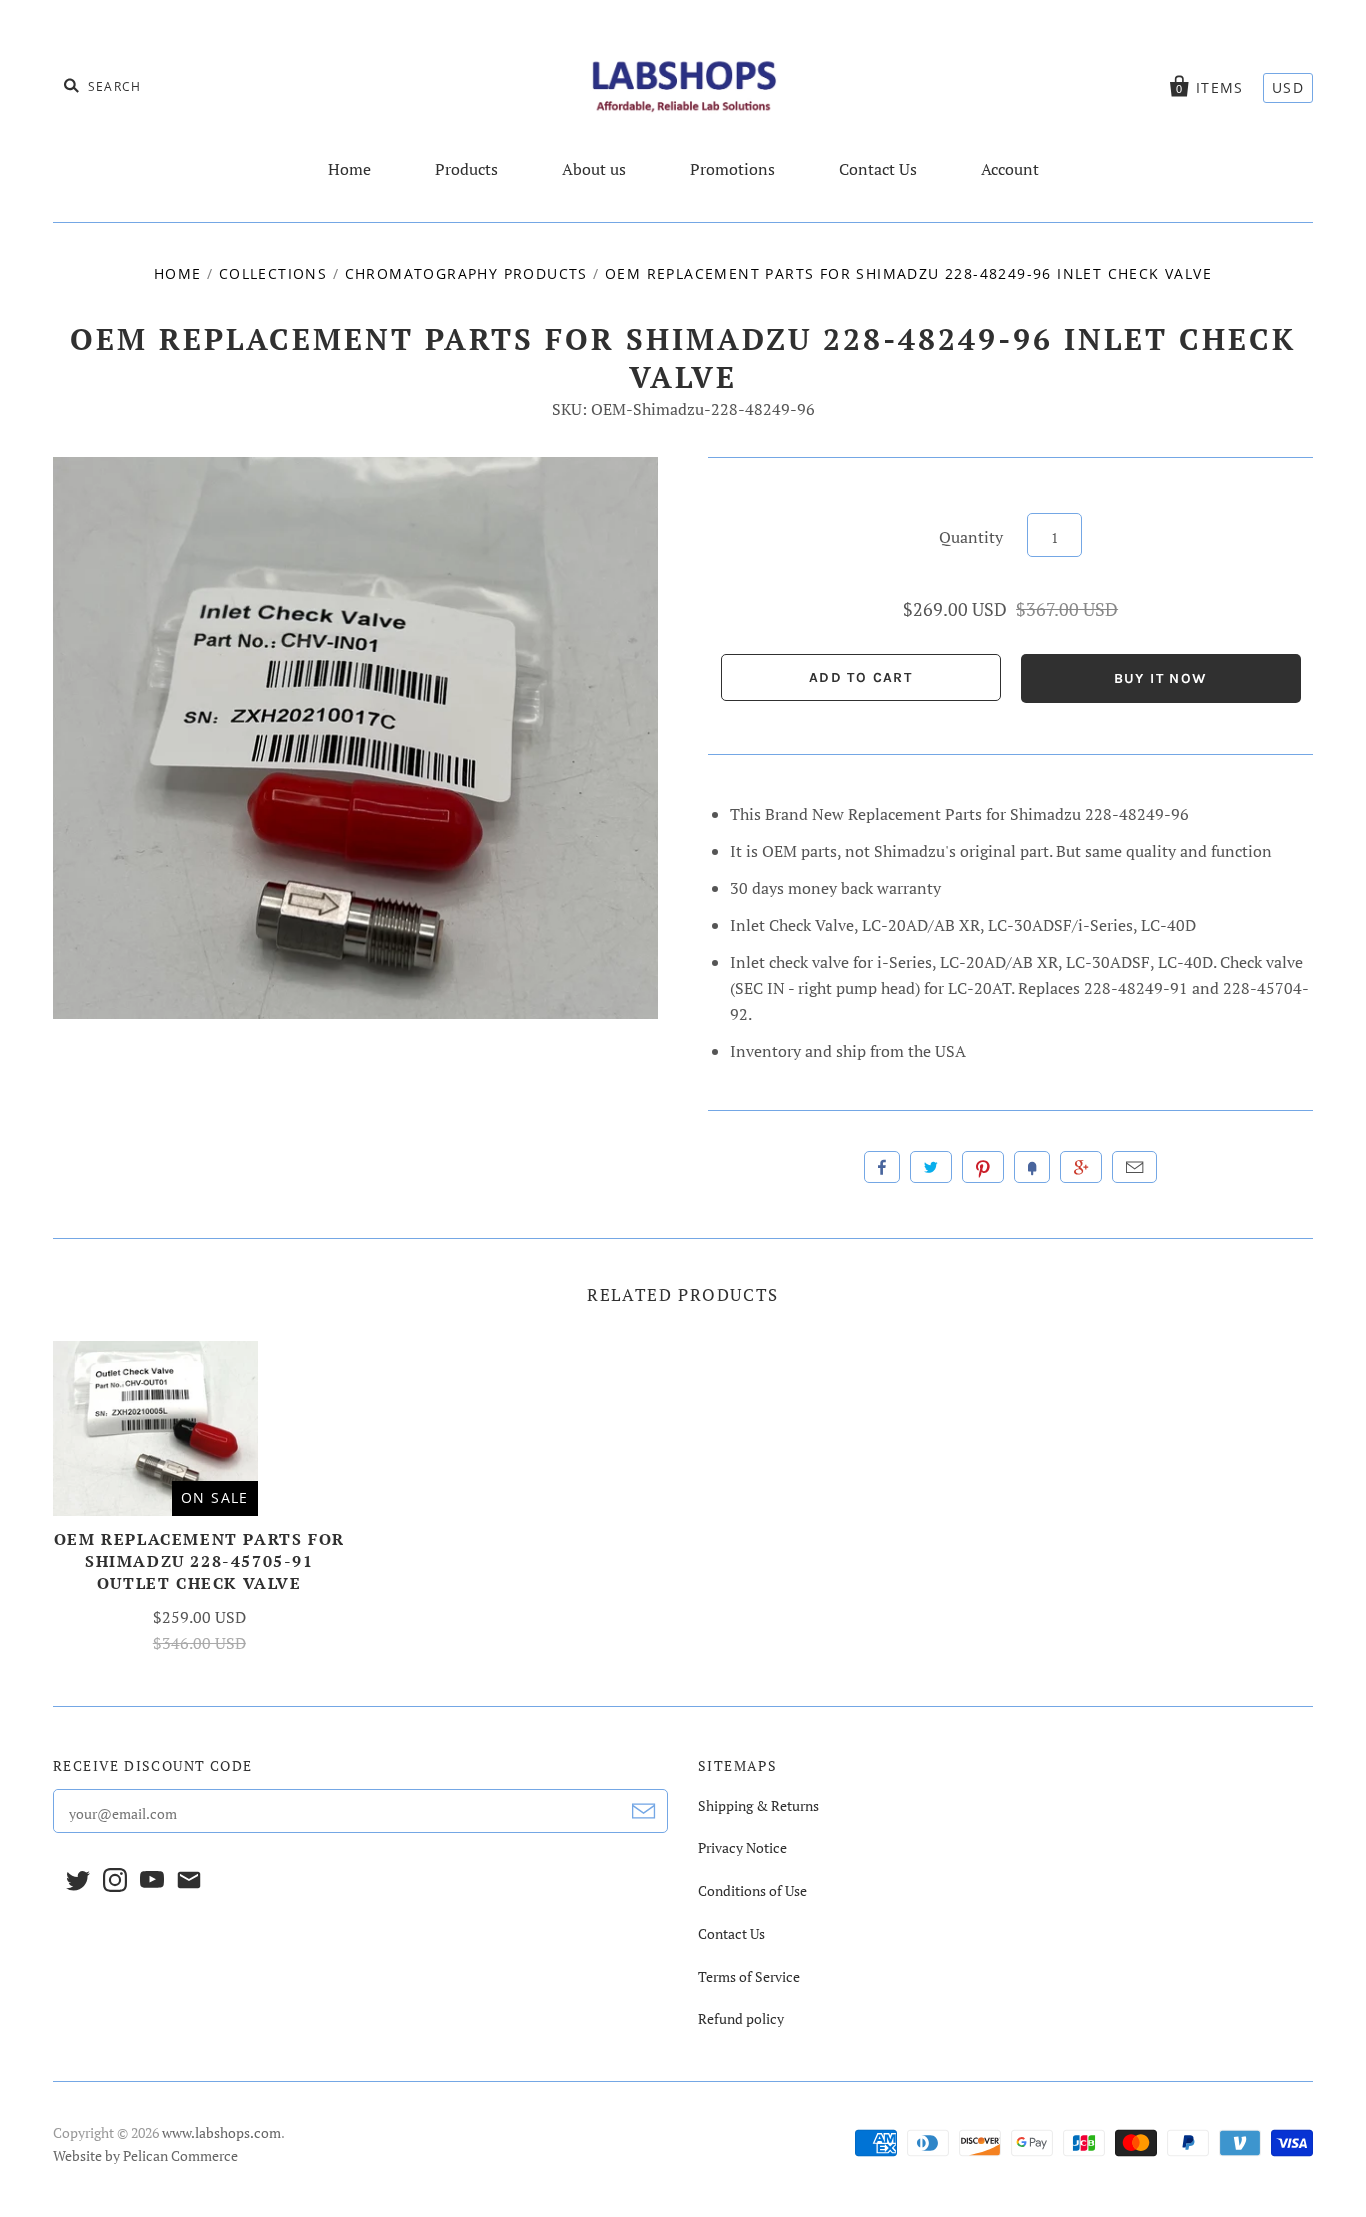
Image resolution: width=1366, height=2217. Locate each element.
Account (1010, 169)
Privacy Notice (742, 1847)
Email (1134, 1167)
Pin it (983, 1167)
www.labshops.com (221, 2132)
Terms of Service (749, 1976)
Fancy (1032, 1167)
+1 (1081, 1167)
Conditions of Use (752, 1890)
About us (594, 169)
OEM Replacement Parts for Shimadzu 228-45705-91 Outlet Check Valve (199, 1561)
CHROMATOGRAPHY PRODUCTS (466, 273)
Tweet (931, 1167)
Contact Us (878, 169)
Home (349, 169)
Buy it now (1161, 678)
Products (466, 169)
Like (882, 1167)
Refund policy (741, 2018)
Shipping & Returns (758, 1805)
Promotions (732, 169)
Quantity (971, 537)
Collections (273, 273)
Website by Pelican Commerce (145, 2155)
